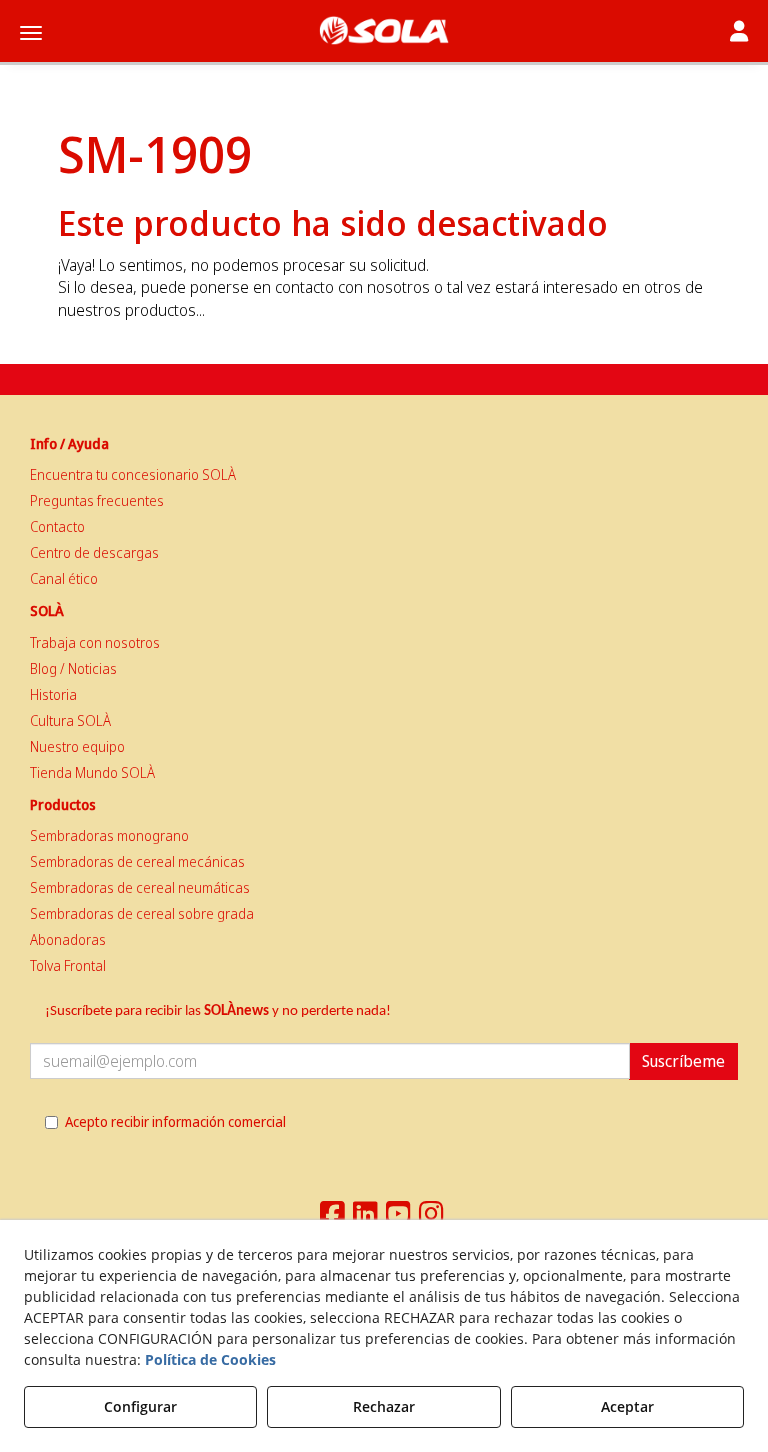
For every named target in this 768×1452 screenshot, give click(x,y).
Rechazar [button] (384, 1406)
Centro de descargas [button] (94, 552)
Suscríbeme (683, 1061)
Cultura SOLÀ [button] (70, 720)
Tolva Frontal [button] (68, 965)
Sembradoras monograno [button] (109, 835)
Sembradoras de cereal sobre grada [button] (142, 913)
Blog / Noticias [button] (73, 668)
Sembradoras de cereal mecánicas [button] (137, 861)
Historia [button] (53, 694)
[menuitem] (384, 475)
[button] (384, 30)
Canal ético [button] (64, 578)
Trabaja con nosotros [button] (95, 642)
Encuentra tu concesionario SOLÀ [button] (133, 474)
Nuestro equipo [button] (77, 746)
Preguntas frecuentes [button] (97, 500)
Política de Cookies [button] (210, 1359)
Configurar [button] (140, 1406)
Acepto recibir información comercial (175, 1121)
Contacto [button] (57, 526)
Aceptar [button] (627, 1406)
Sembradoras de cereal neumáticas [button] (140, 887)
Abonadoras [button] (68, 939)
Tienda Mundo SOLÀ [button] (92, 772)
